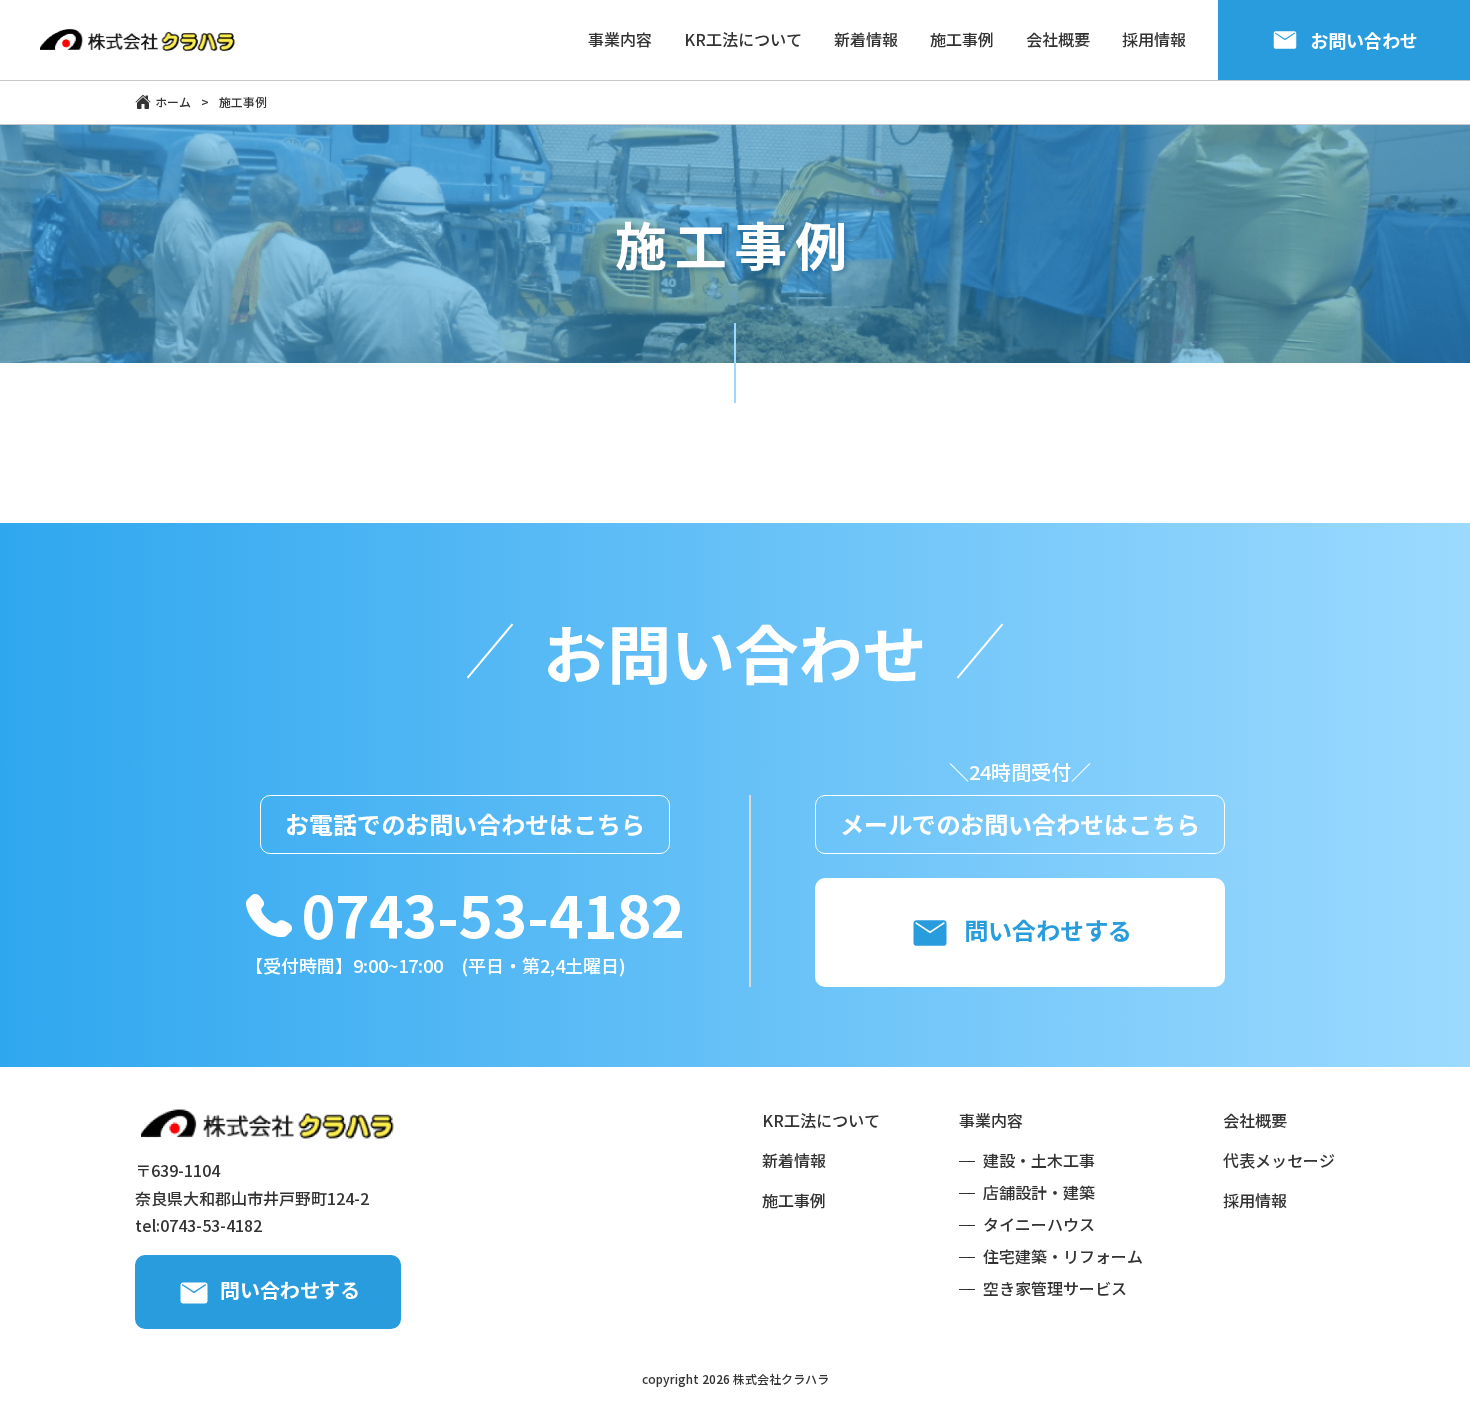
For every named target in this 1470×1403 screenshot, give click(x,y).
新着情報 (794, 1160)
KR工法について (821, 1120)
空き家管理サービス (1055, 1288)
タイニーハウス (1039, 1224)
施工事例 (794, 1200)
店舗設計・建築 (1039, 1192)
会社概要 (1255, 1120)
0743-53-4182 (493, 914)
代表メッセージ (1279, 1160)
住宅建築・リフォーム (1063, 1256)
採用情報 (1255, 1200)
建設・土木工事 (1039, 1160)
